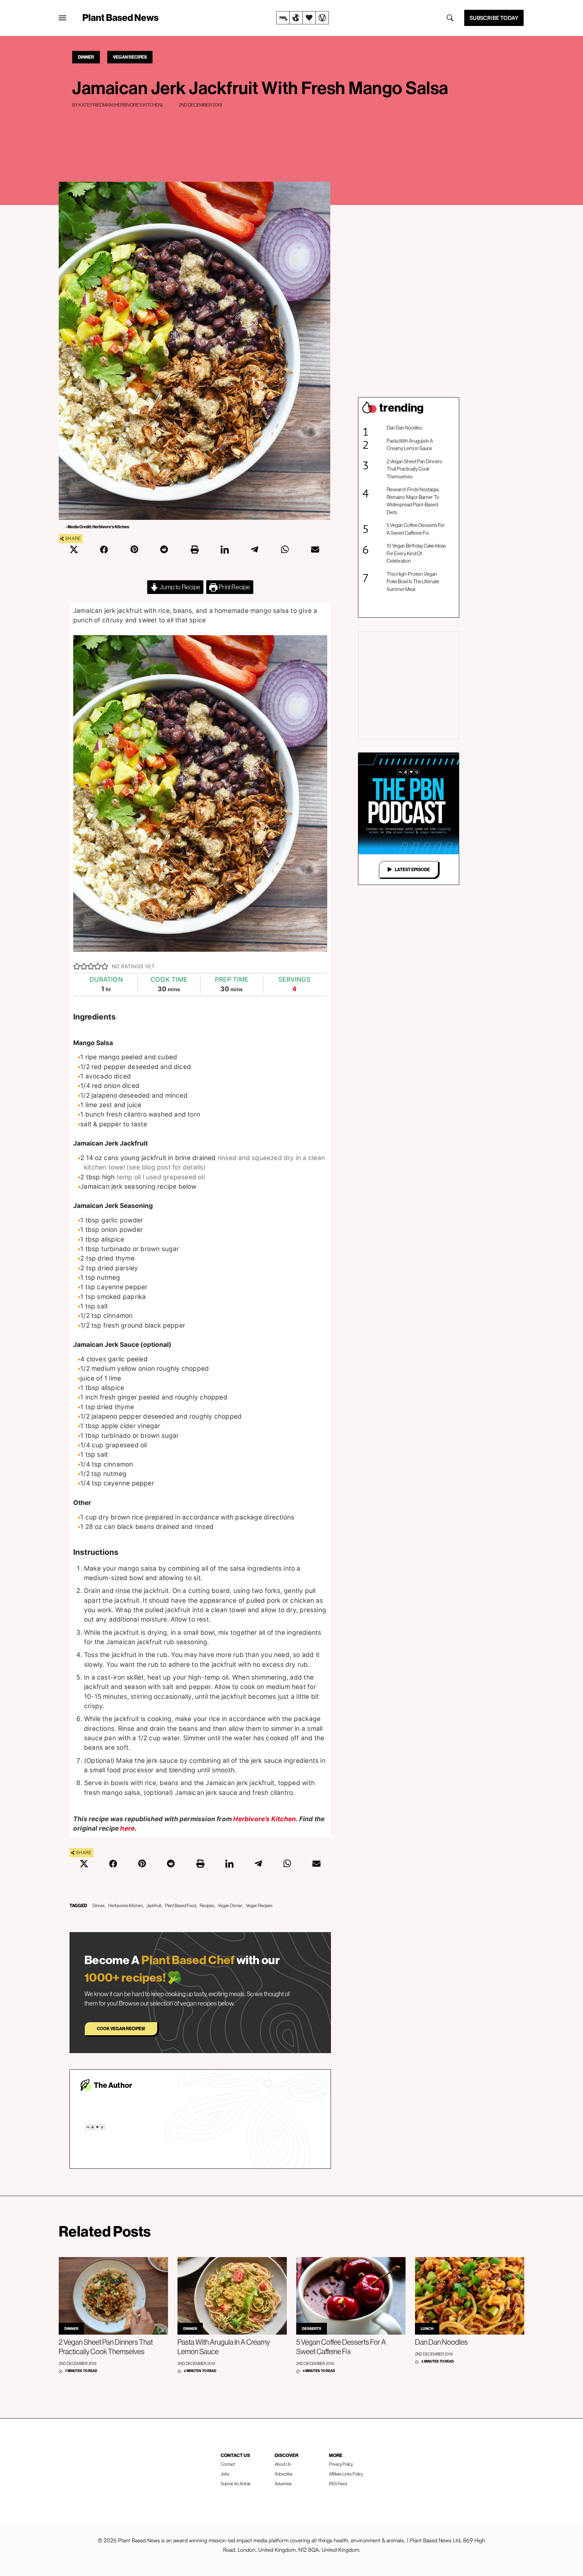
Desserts (312, 2329)
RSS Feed (338, 2484)
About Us (283, 2464)
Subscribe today (494, 18)
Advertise (283, 2484)
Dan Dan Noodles (405, 428)
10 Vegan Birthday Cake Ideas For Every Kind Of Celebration (416, 553)
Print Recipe (234, 587)
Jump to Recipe (179, 587)
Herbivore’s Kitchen (265, 1819)
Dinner (86, 57)
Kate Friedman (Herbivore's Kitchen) (121, 105)
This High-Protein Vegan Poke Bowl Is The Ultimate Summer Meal (413, 582)
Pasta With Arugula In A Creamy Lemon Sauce (410, 445)
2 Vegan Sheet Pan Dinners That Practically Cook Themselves (414, 469)
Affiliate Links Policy (346, 2474)
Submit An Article (236, 2484)
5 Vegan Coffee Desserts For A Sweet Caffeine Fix (416, 529)
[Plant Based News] (62, 18)
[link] (303, 18)
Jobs (225, 2474)
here (127, 1828)
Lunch (427, 2329)
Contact (228, 2464)
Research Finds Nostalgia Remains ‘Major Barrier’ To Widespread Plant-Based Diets (413, 501)
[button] (77, 967)
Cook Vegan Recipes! (121, 2029)
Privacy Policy (341, 2464)
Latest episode (412, 869)
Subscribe (284, 2474)
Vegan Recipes (130, 57)
